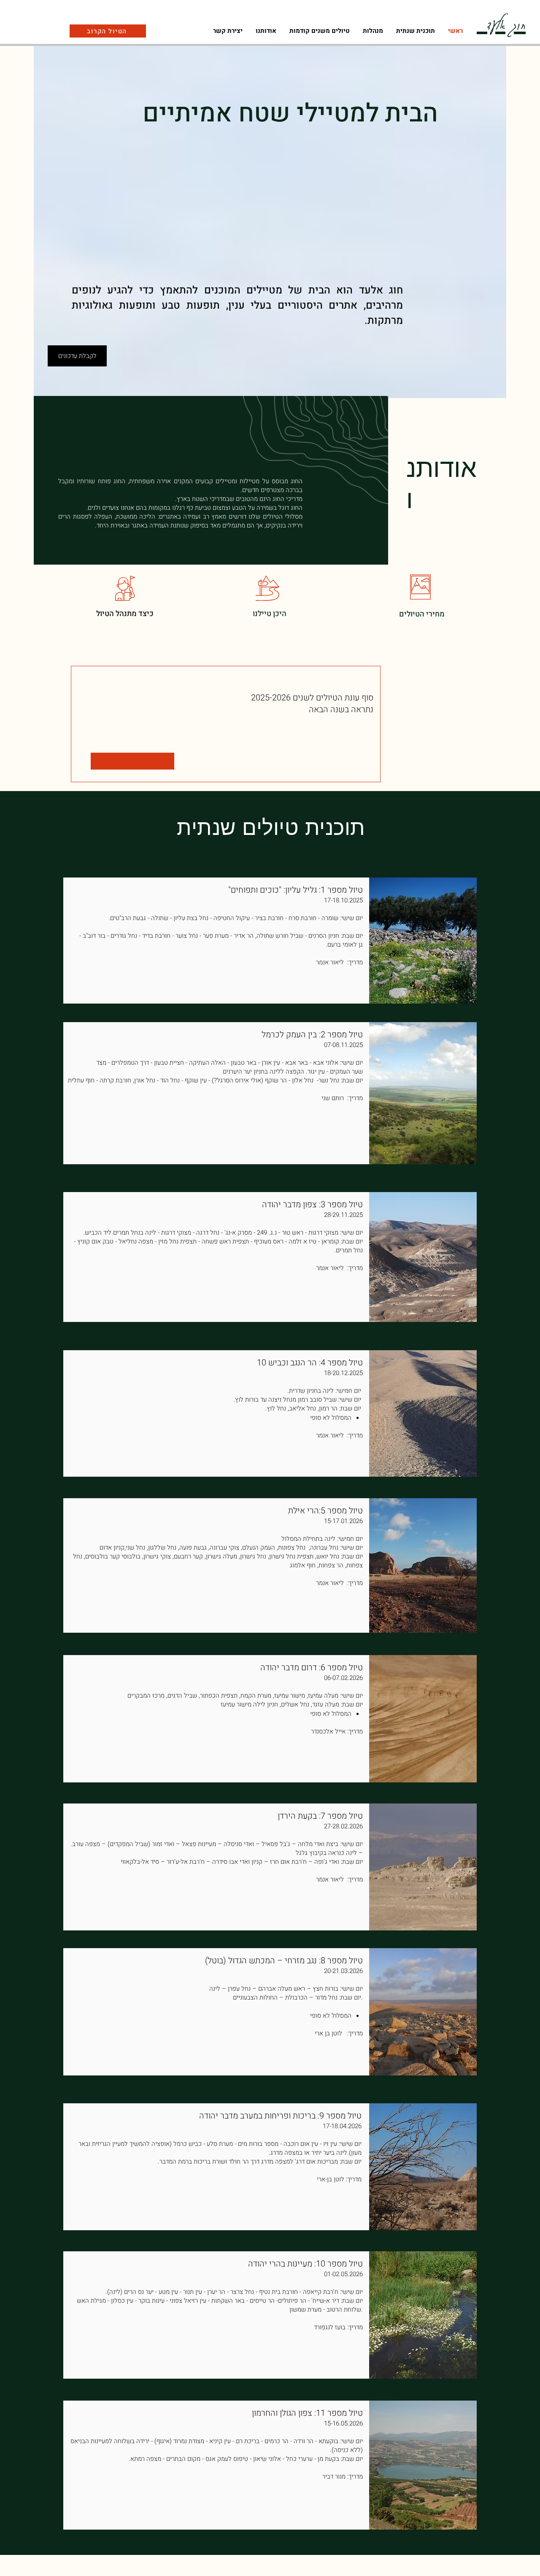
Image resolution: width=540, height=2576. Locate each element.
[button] (373, 31)
